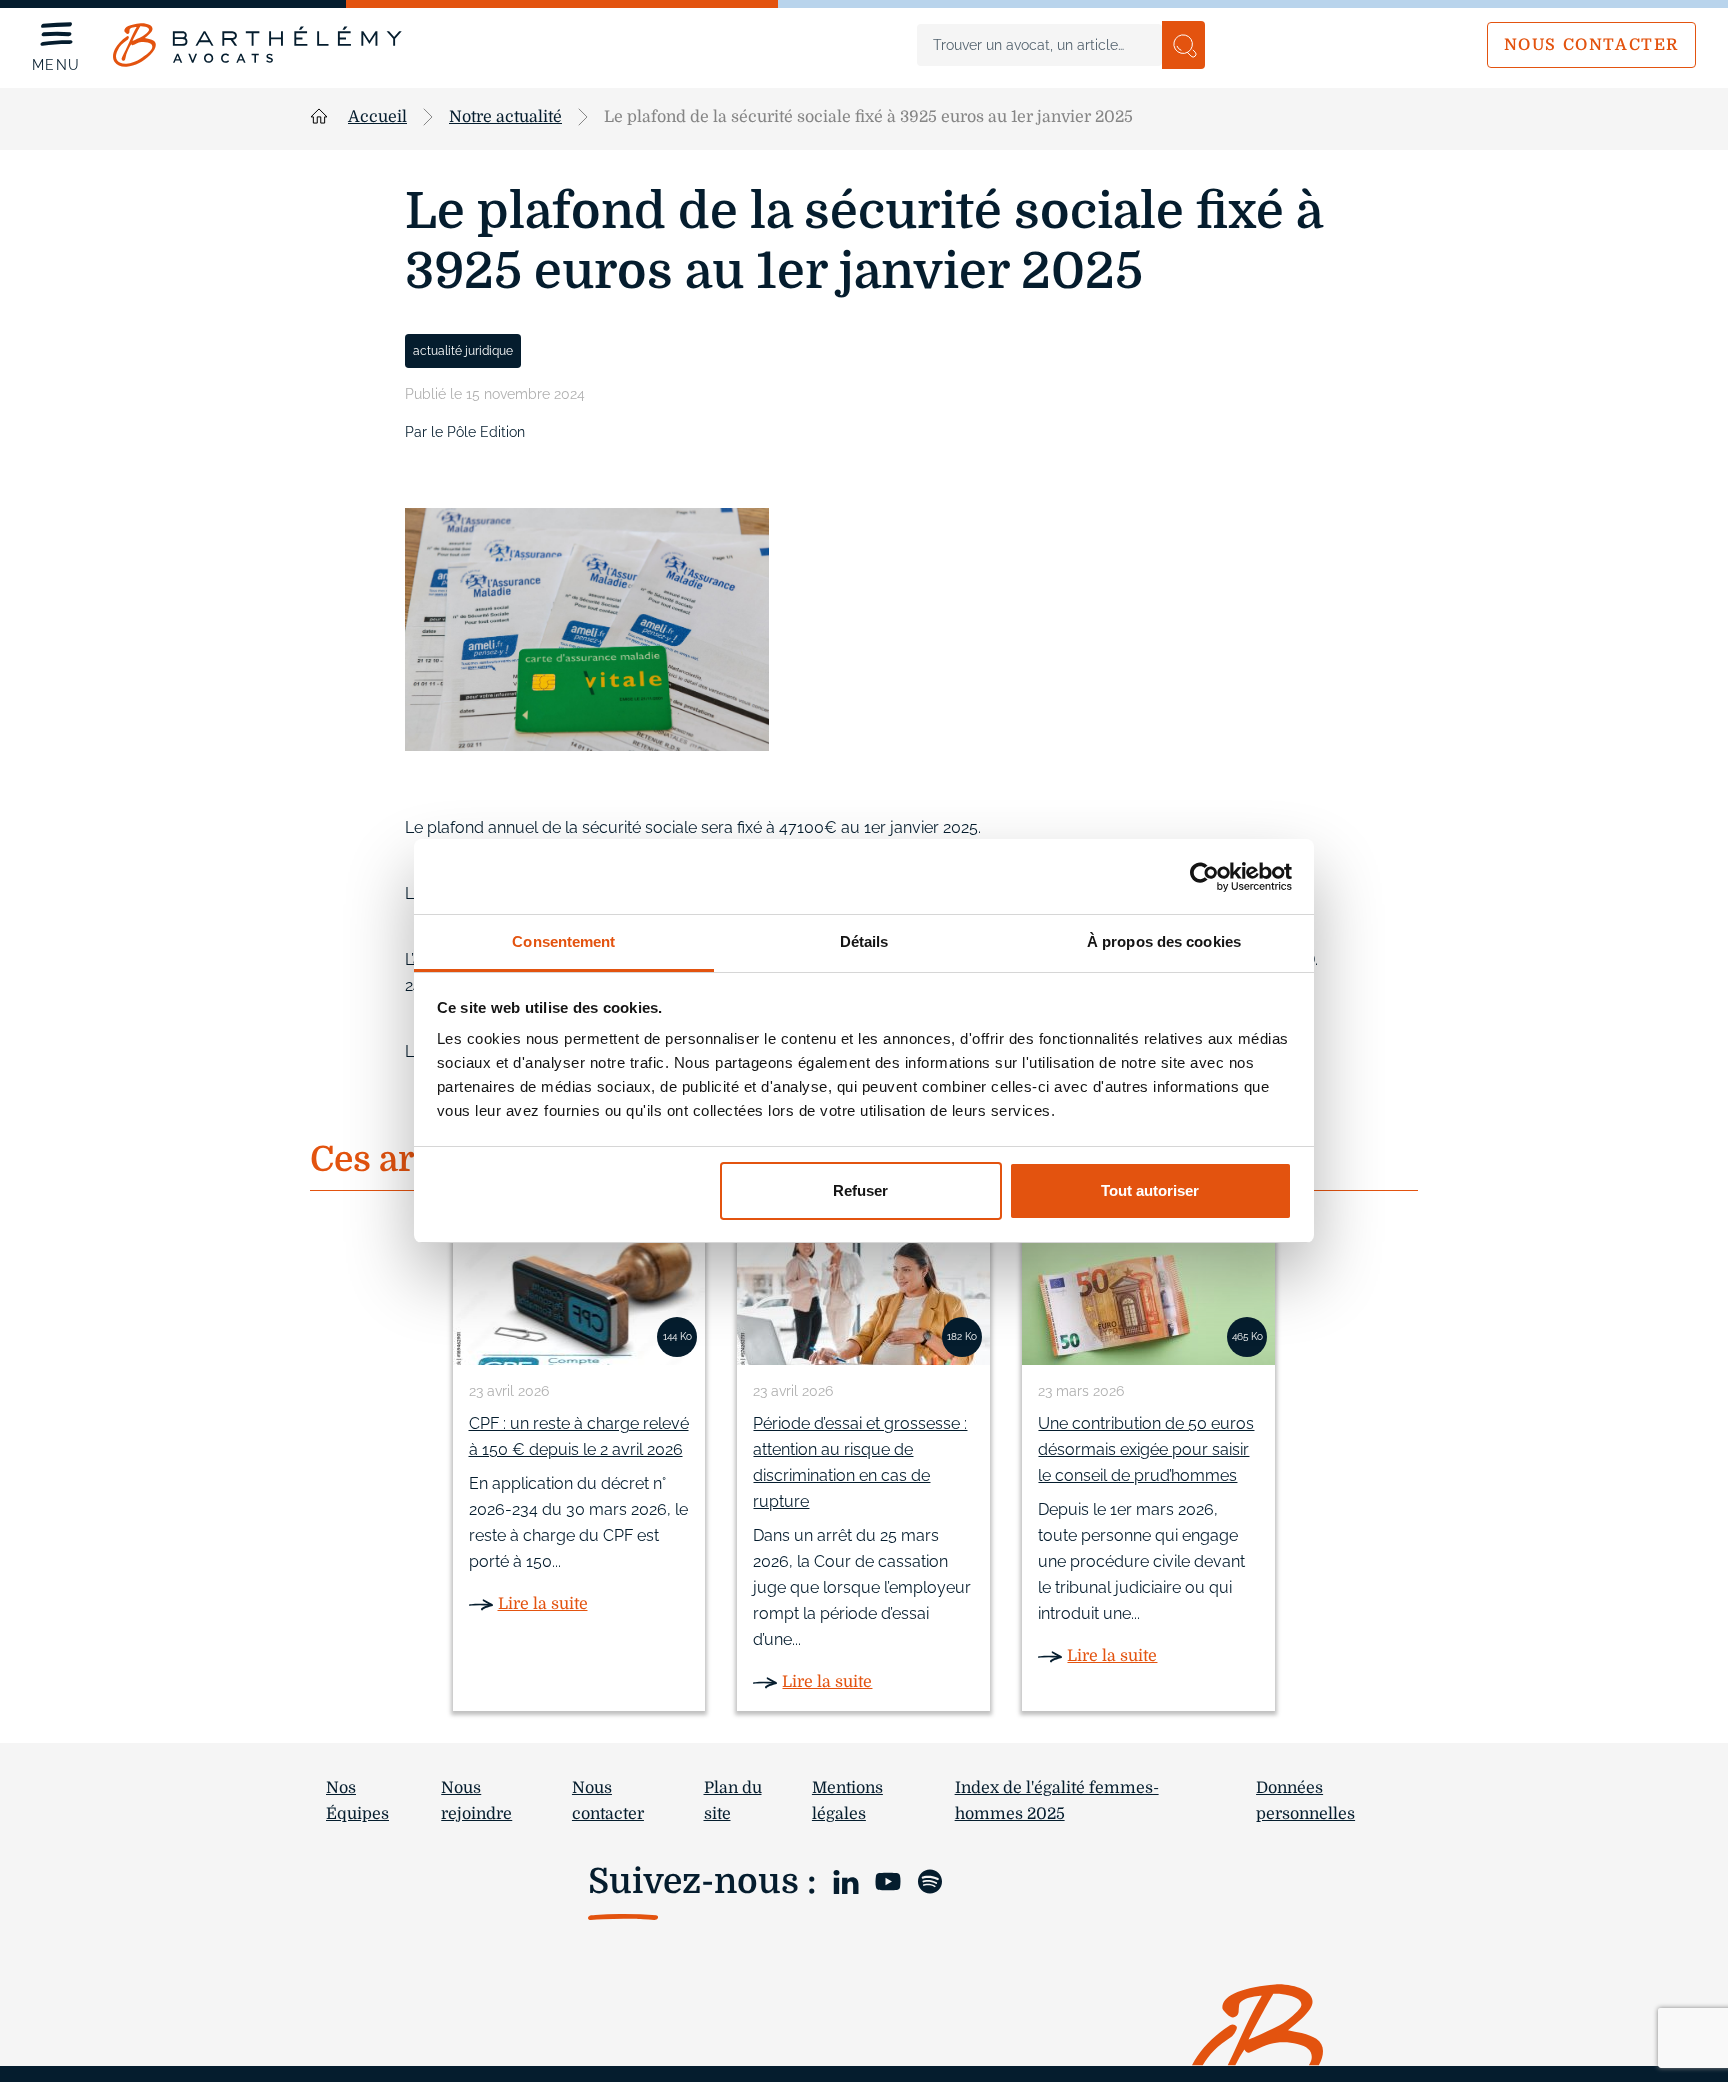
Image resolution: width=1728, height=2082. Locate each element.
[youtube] (888, 1879)
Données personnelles (1305, 1801)
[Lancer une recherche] (1183, 45)
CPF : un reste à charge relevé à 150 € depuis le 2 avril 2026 (579, 1436)
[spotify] (930, 1879)
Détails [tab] (864, 941)
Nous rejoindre (476, 1801)
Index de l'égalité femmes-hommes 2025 (1057, 1801)
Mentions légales (847, 1801)
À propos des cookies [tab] (1164, 941)
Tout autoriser (1150, 1190)
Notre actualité (505, 117)
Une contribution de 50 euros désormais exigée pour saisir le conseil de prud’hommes (1146, 1449)
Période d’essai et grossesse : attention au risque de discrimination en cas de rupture (860, 1462)
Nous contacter (1591, 45)
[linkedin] (846, 1879)
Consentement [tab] (563, 941)
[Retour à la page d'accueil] (257, 45)
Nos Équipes (357, 1801)
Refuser (860, 1190)
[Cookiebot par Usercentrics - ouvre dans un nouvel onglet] (1204, 877)
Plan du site (733, 1801)
